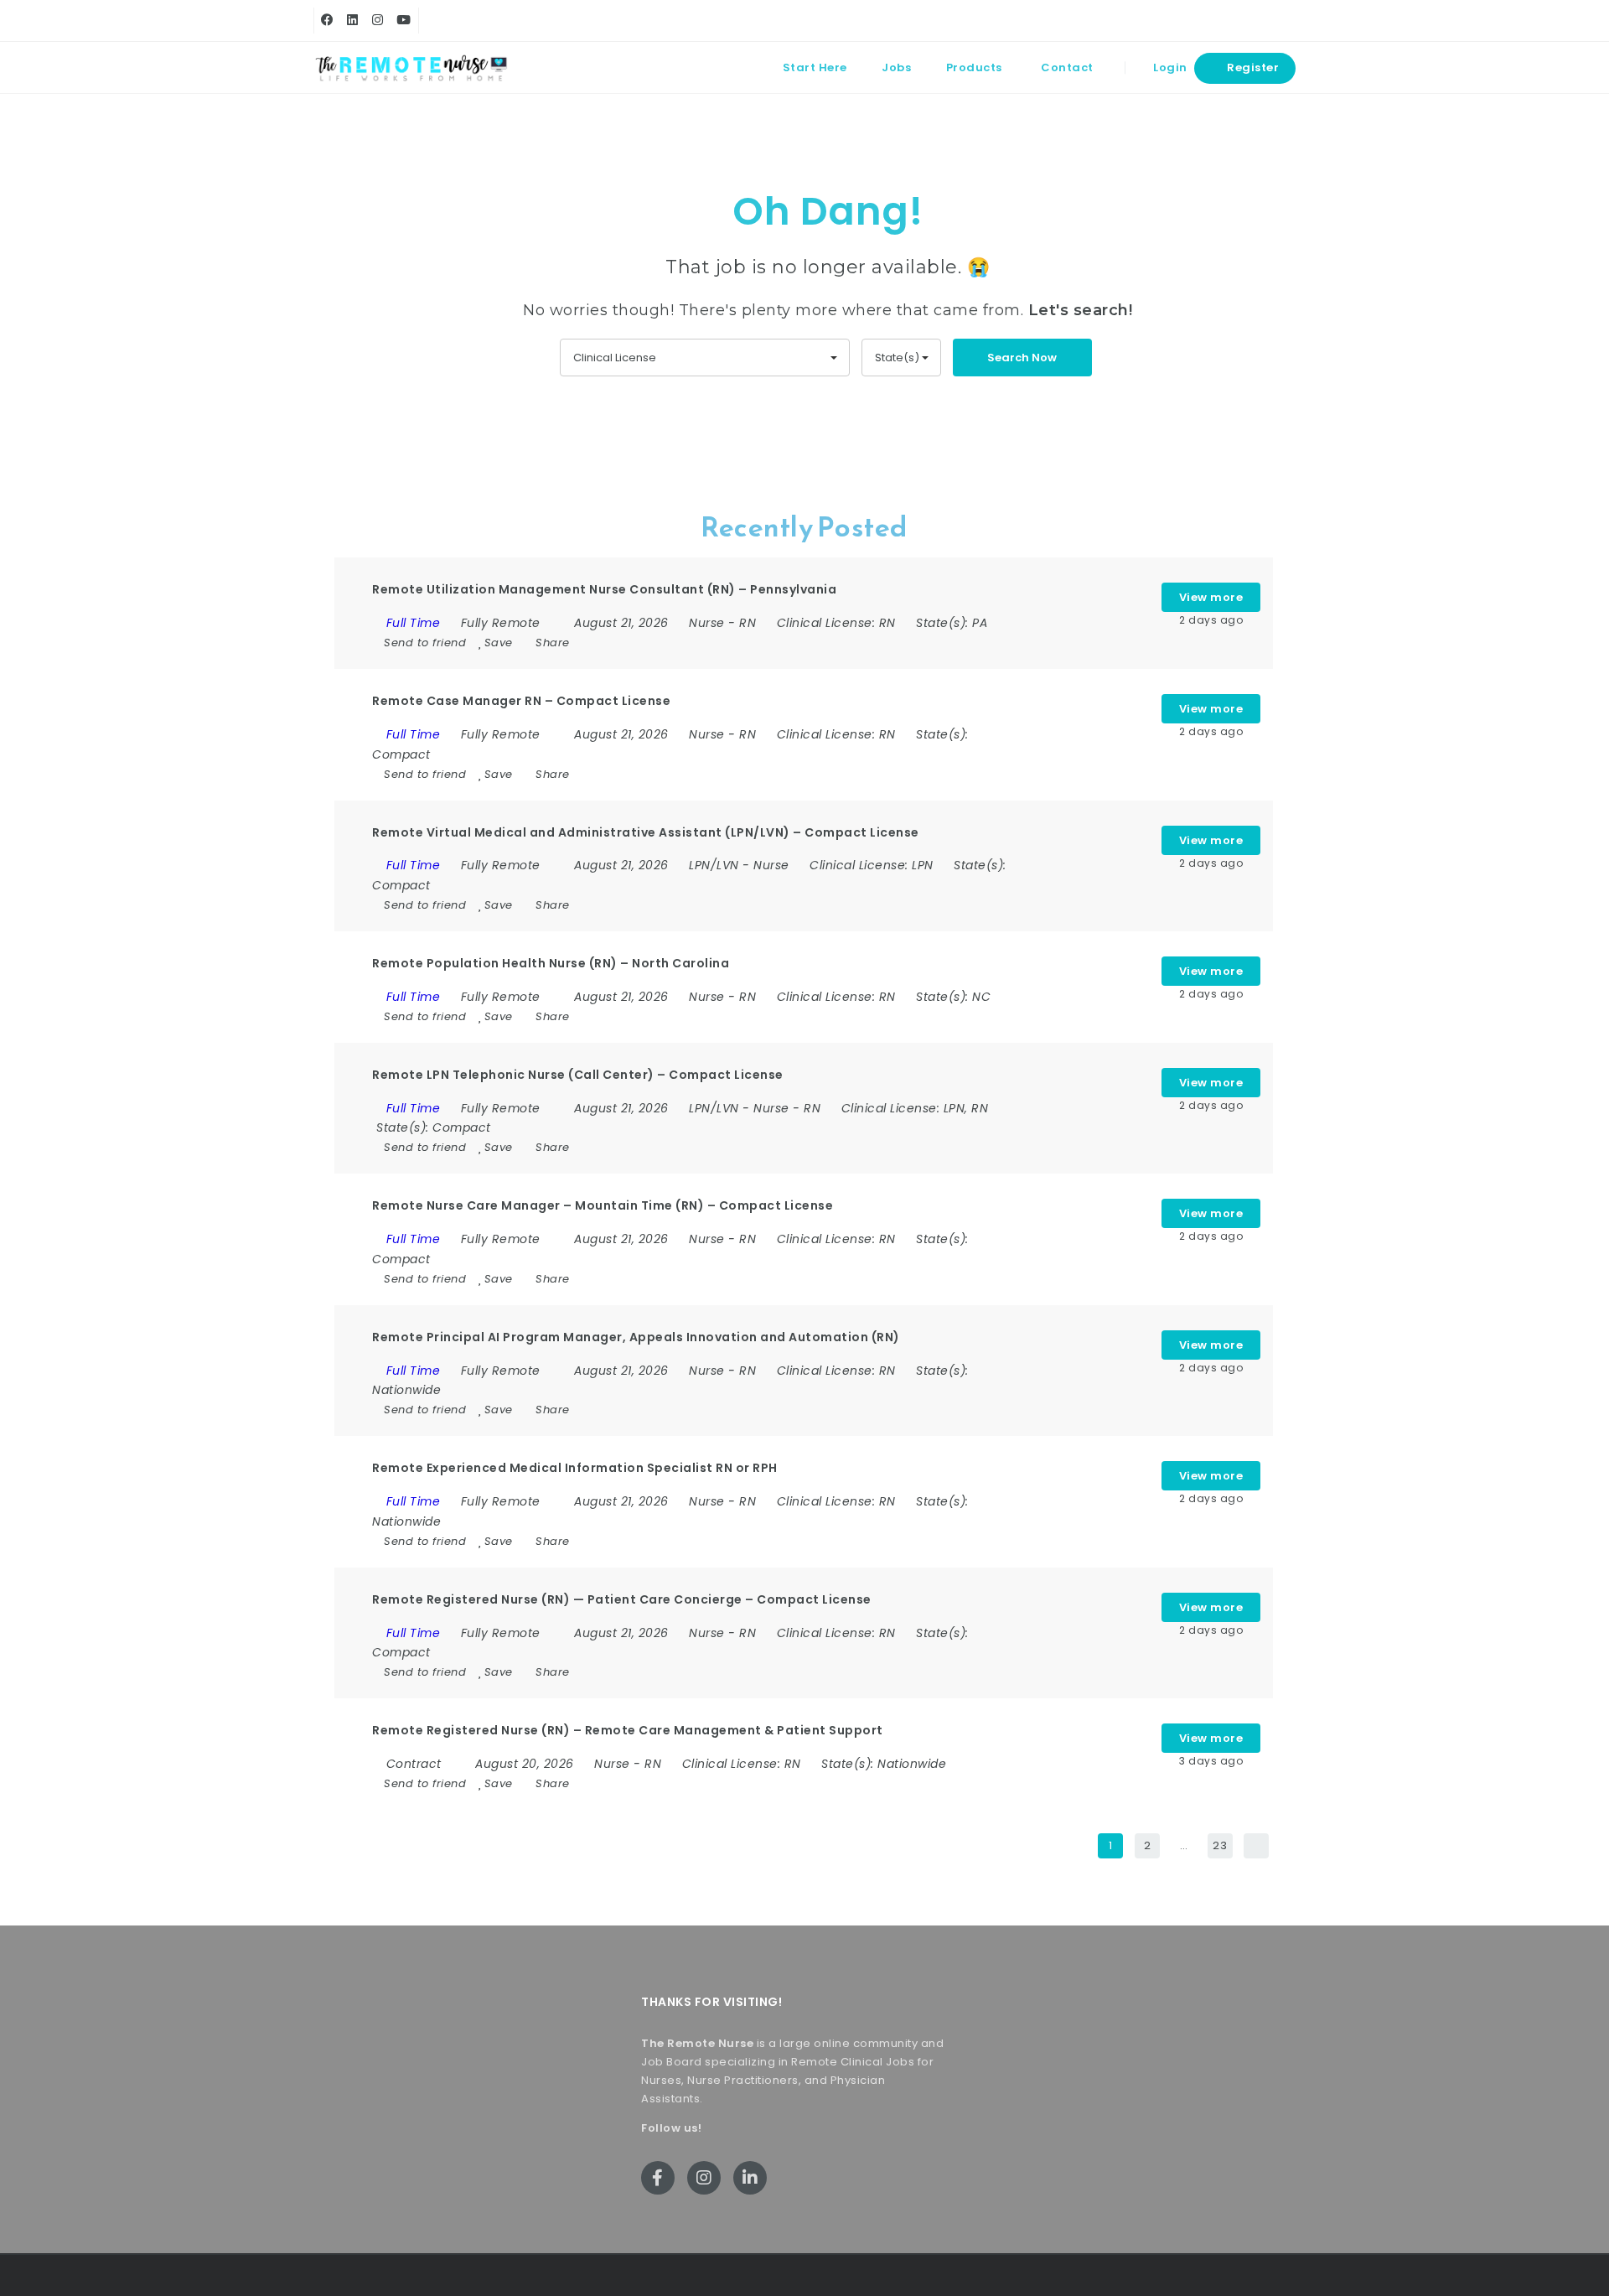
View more (1211, 597)
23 (1220, 1845)
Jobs (896, 67)
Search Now (1022, 358)
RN (748, 623)
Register (1252, 67)
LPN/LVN (714, 865)
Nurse (707, 623)
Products (974, 67)
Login (1169, 67)
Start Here (815, 67)
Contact (1067, 67)
